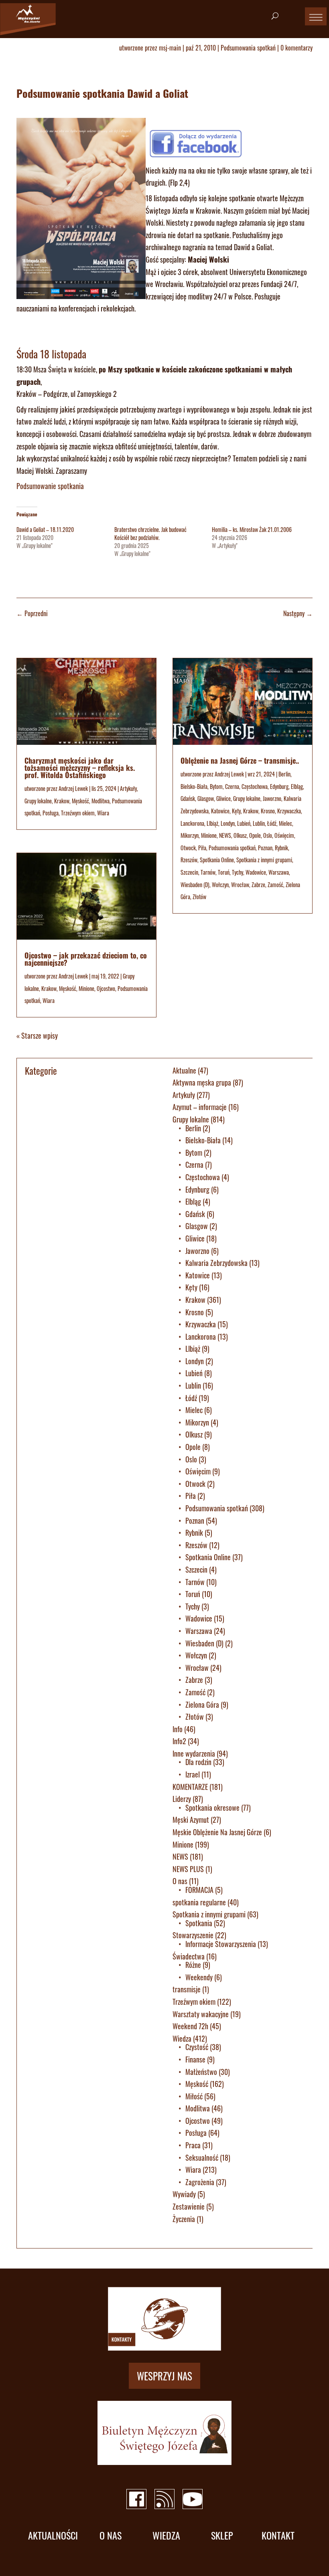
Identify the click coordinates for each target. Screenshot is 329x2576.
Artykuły (128, 788)
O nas (180, 1881)
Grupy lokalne (38, 801)
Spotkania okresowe (212, 1808)
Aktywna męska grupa (202, 1082)
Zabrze (258, 885)
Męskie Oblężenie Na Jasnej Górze (217, 1832)
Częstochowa (255, 786)
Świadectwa (189, 1956)
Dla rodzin (198, 1762)
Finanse (195, 2059)
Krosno (268, 811)
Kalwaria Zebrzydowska (216, 1263)
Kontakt (278, 2535)
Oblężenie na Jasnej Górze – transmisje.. (240, 760)
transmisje (187, 1989)
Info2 (179, 1741)
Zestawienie (189, 2206)
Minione (86, 988)
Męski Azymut (191, 1820)
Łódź (272, 823)
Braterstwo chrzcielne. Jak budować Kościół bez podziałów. (150, 533)
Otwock (188, 848)
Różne (193, 1965)
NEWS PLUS (188, 1869)
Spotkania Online (217, 860)
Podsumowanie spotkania (50, 486)
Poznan (265, 848)
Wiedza (182, 2038)
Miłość (194, 2096)
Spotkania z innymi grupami (264, 860)
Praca (193, 2145)
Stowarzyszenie (193, 1935)
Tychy (238, 872)
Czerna (232, 786)
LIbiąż (212, 823)
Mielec (285, 823)
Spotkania (199, 1923)
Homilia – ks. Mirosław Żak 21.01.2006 (252, 529)
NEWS (225, 835)
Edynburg (279, 786)
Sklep (222, 2535)
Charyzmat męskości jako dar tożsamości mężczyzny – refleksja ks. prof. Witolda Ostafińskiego (80, 768)
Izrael (193, 1774)
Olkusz (240, 835)
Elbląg (297, 786)
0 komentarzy (297, 48)
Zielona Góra (202, 1705)
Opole (255, 835)
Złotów (199, 897)
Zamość (275, 885)
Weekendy (199, 1977)
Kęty (236, 811)
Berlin (284, 774)
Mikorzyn (190, 835)
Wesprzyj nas (164, 2376)
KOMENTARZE (190, 1787)
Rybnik (281, 848)
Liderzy (182, 1799)
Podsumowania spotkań (248, 48)
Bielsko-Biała (194, 786)
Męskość (80, 801)
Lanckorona (192, 823)
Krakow (62, 801)
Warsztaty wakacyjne (201, 2014)
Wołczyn (220, 885)
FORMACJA (199, 1890)
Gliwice (223, 798)
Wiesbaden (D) (195, 885)
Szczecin (189, 872)
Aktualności (53, 2535)
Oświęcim (284, 835)
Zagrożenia (200, 2182)
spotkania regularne (199, 1902)
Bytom (216, 786)
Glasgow (206, 798)
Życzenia (184, 2219)
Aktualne (184, 1070)
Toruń (224, 872)
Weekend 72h (190, 2026)
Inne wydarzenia (194, 1753)
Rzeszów (189, 860)
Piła (202, 848)
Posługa (51, 813)
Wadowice (256, 872)
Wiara (103, 813)
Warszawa (279, 872)
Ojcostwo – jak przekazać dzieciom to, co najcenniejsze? (86, 959)
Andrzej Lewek (73, 788)
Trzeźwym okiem (78, 813)
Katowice (220, 811)
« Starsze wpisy (37, 1035)
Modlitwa (101, 801)
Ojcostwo (106, 988)
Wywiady (184, 2194)
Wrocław (240, 885)
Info (178, 1729)
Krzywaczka (289, 811)
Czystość (197, 2047)
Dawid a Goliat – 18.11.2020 (45, 529)
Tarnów (208, 872)
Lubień (244, 823)
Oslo (268, 835)
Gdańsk (188, 798)
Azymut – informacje (200, 1107)
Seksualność (202, 2157)
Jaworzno (272, 798)
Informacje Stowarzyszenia (221, 1944)
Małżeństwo (201, 2072)
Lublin (259, 823)
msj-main (170, 48)
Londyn (228, 823)
